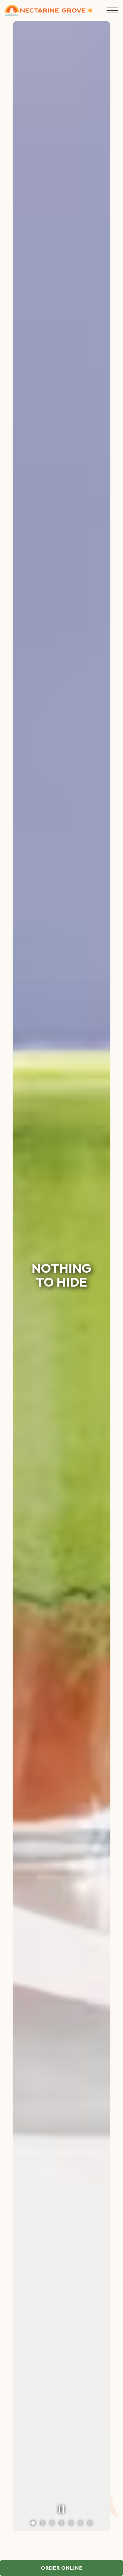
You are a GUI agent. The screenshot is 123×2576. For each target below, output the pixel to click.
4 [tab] (61, 2523)
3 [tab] (52, 2523)
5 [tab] (71, 2523)
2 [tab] (43, 2523)
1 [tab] (33, 2523)
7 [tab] (90, 2523)
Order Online (82, 2568)
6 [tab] (80, 2523)
